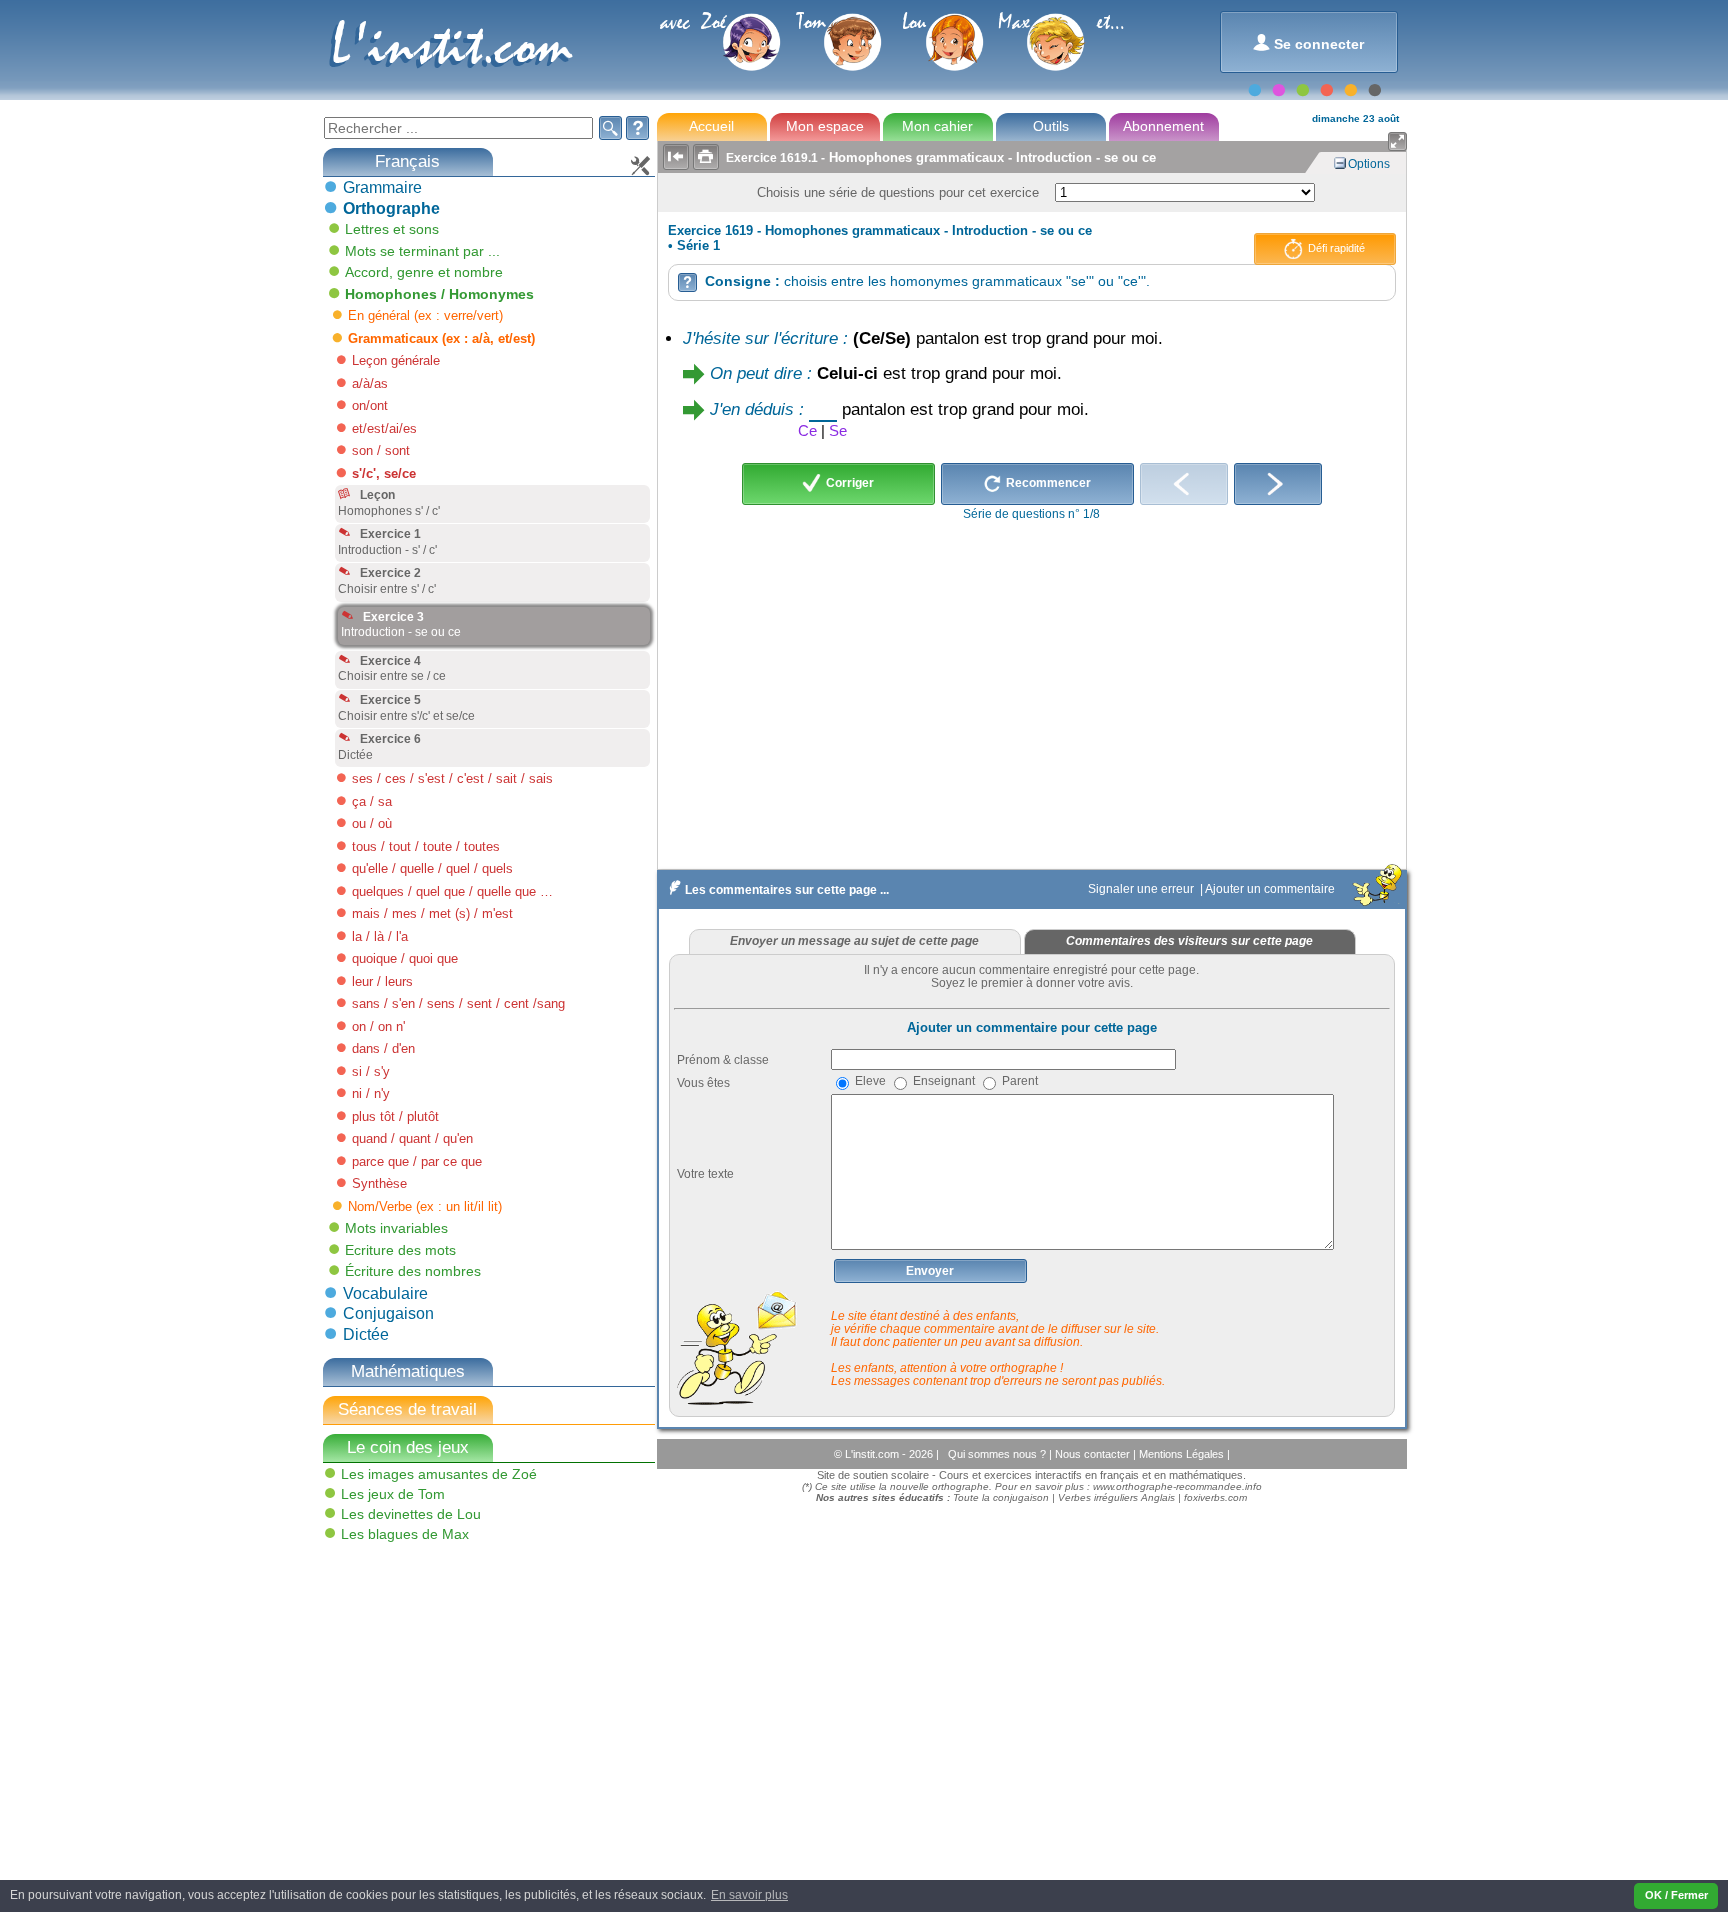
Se (838, 430)
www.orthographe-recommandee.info (1177, 1486)
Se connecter (1308, 42)
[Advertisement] (471, 1691)
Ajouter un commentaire (1271, 889)
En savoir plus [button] (749, 1895)
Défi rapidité (1335, 248)
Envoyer (930, 1271)
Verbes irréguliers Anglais (1116, 1497)
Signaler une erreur (1142, 889)
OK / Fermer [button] (1676, 1895)
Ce (807, 430)
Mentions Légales (1183, 1454)
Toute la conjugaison (1001, 1497)
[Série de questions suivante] (1278, 484)
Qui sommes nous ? (998, 1454)
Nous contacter (1094, 1454)
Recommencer (1047, 483)
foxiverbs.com (1215, 1497)
